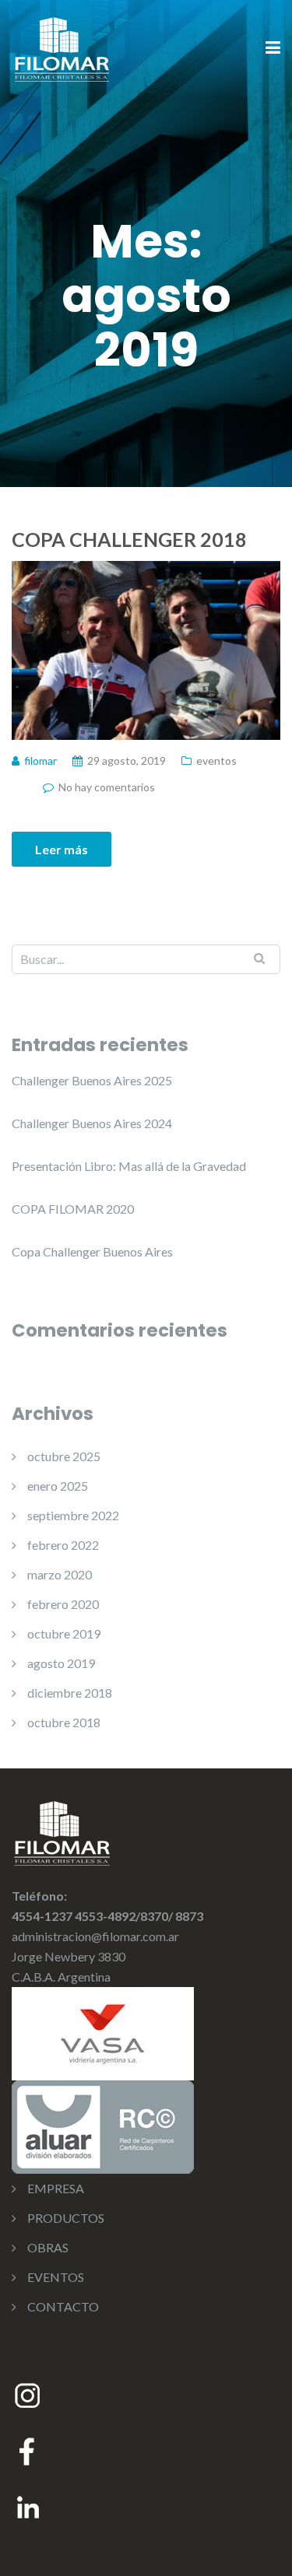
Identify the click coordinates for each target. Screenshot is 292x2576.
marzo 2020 (60, 1574)
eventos (216, 761)
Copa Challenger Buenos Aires (92, 1251)
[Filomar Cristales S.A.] (62, 47)
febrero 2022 (63, 1545)
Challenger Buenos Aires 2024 (92, 1123)
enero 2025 (58, 1486)
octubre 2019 (64, 1633)
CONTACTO (63, 2306)
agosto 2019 (61, 1663)
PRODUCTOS (66, 2218)
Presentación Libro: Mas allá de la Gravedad (129, 1166)
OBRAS (48, 2247)
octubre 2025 (64, 1456)
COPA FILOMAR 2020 (73, 1209)
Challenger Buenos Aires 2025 (92, 1080)
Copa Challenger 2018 (129, 539)
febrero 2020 (63, 1604)
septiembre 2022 (73, 1515)
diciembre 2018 (70, 1693)
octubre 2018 (64, 1722)
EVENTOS (56, 2277)
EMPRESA (56, 2188)
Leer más (62, 849)
